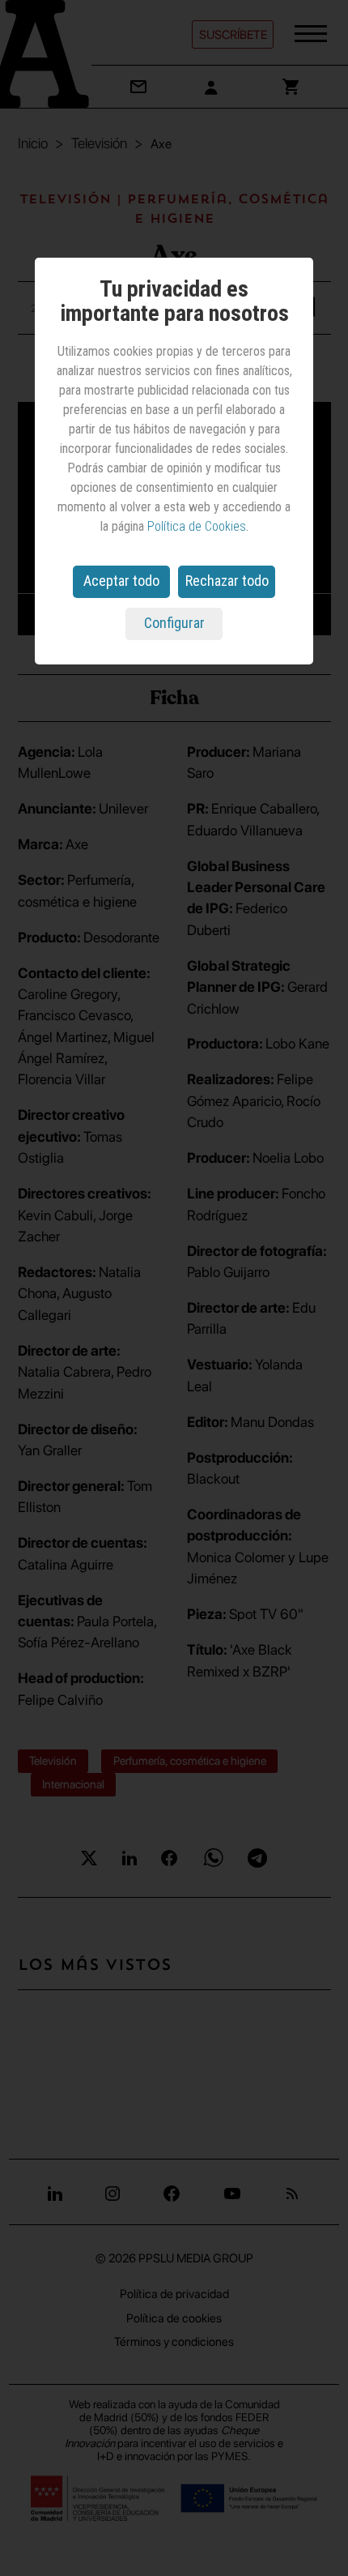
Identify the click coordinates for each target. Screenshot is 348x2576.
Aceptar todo (121, 581)
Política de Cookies (197, 526)
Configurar (174, 623)
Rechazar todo (227, 581)
